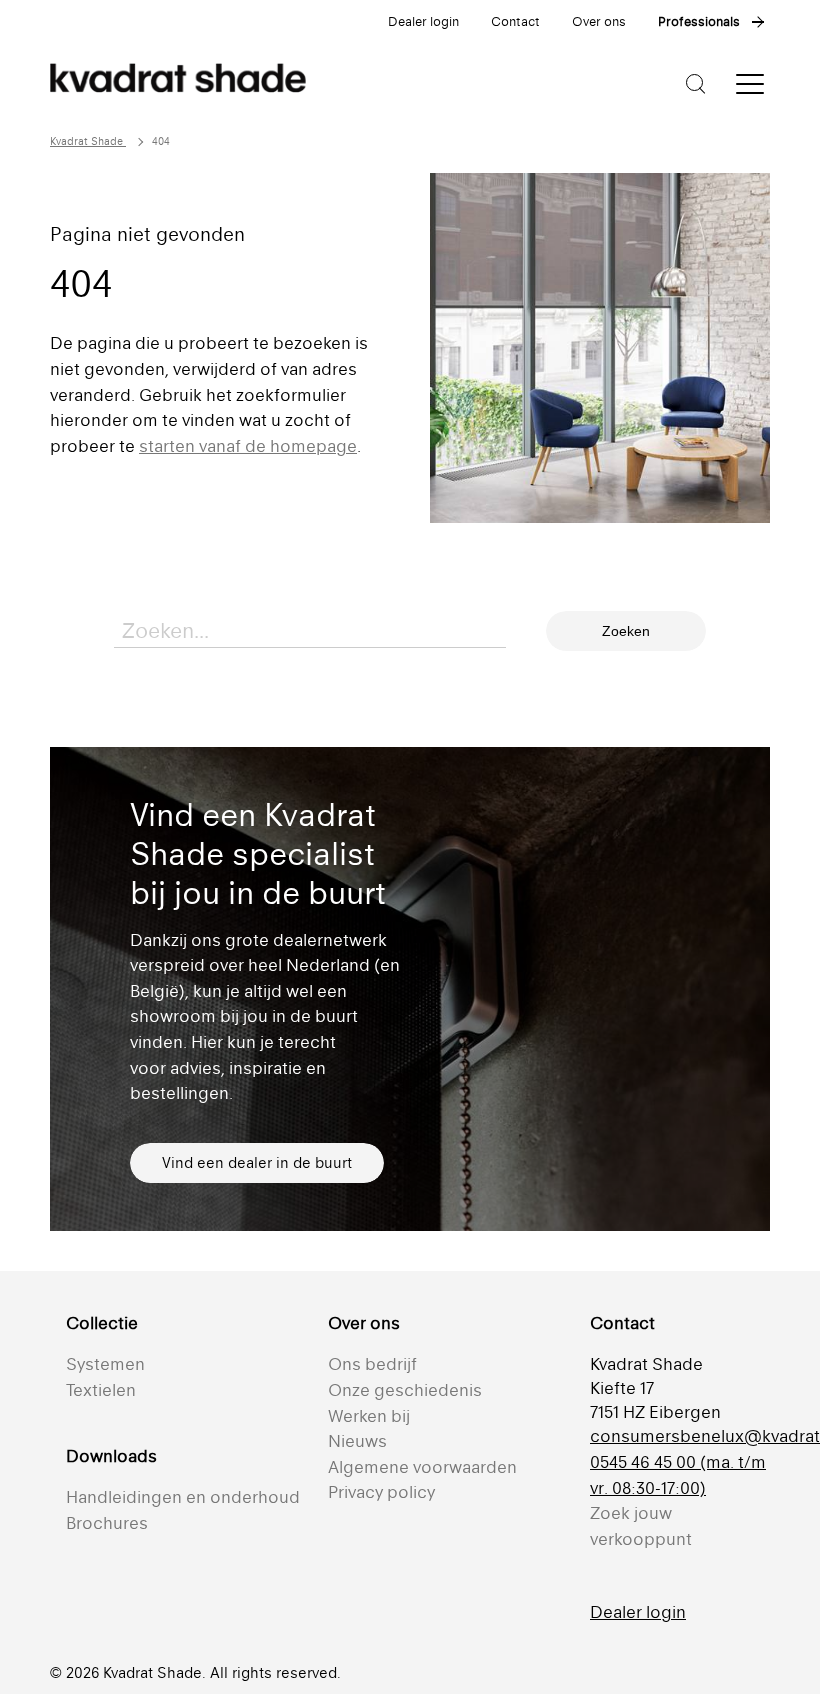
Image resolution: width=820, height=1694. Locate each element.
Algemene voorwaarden (422, 1467)
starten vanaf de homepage (248, 446)
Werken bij (369, 1416)
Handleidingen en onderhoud (183, 1497)
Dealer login (423, 21)
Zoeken (626, 631)
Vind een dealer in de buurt (257, 1162)
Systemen (105, 1364)
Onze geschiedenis (405, 1390)
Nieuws (357, 1441)
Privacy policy (381, 1492)
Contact (515, 21)
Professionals (699, 21)
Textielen (101, 1390)
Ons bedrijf (372, 1364)
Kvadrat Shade (88, 141)
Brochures (107, 1523)
